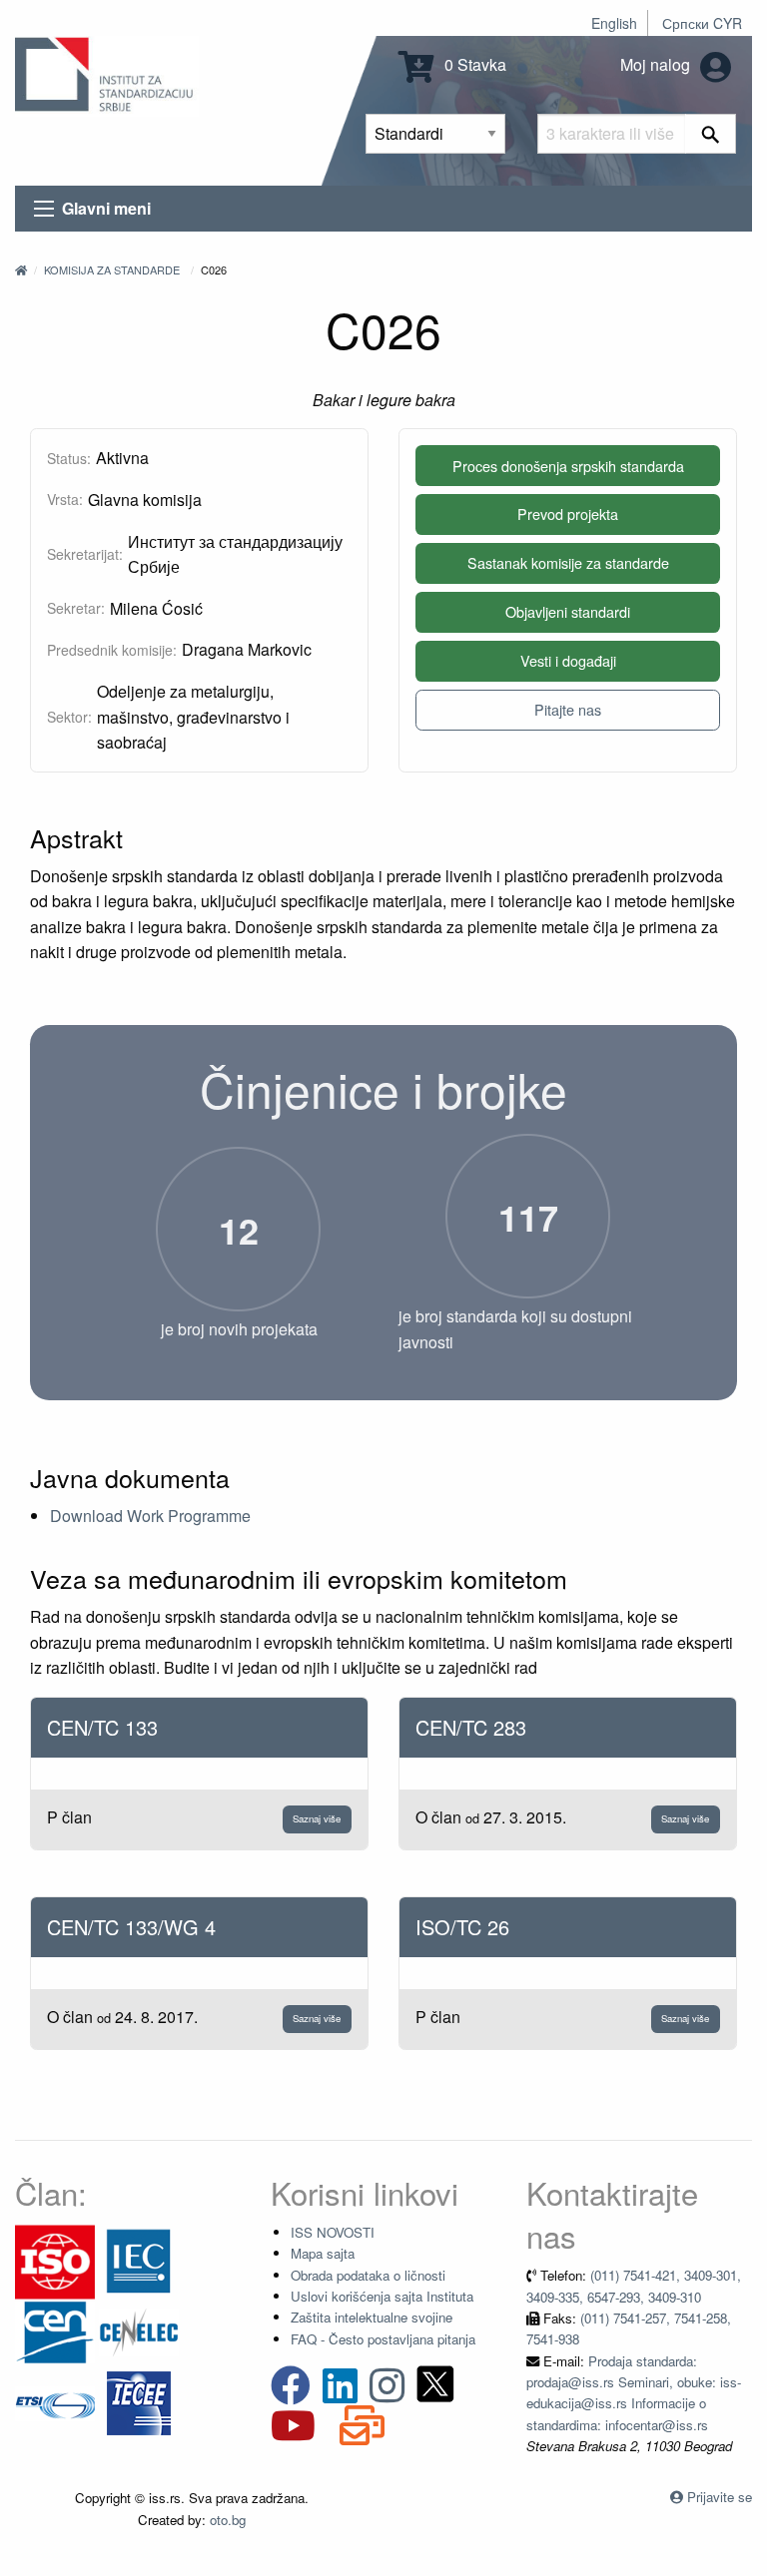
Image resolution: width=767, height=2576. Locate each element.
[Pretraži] (711, 134)
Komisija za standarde (112, 269)
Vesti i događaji (568, 660)
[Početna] (21, 269)
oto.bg (228, 2520)
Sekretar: (76, 608)
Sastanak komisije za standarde (568, 562)
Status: (69, 458)
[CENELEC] (139, 2331)
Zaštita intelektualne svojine (372, 2317)
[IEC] (139, 2260)
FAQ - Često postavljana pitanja (383, 2339)
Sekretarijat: (85, 554)
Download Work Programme (150, 1516)
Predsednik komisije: (112, 650)
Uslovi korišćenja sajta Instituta (382, 2296)
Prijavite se (720, 2497)
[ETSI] (55, 2402)
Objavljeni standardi (568, 611)
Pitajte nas (568, 709)
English (614, 23)
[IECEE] (139, 2402)
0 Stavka (473, 64)
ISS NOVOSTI (333, 2232)
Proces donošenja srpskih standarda (568, 466)
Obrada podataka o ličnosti (368, 2275)
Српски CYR (702, 23)
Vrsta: (65, 499)
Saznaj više (317, 1818)
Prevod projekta (568, 514)
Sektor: (69, 717)
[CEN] (55, 2331)
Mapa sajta (323, 2253)
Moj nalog (657, 64)
